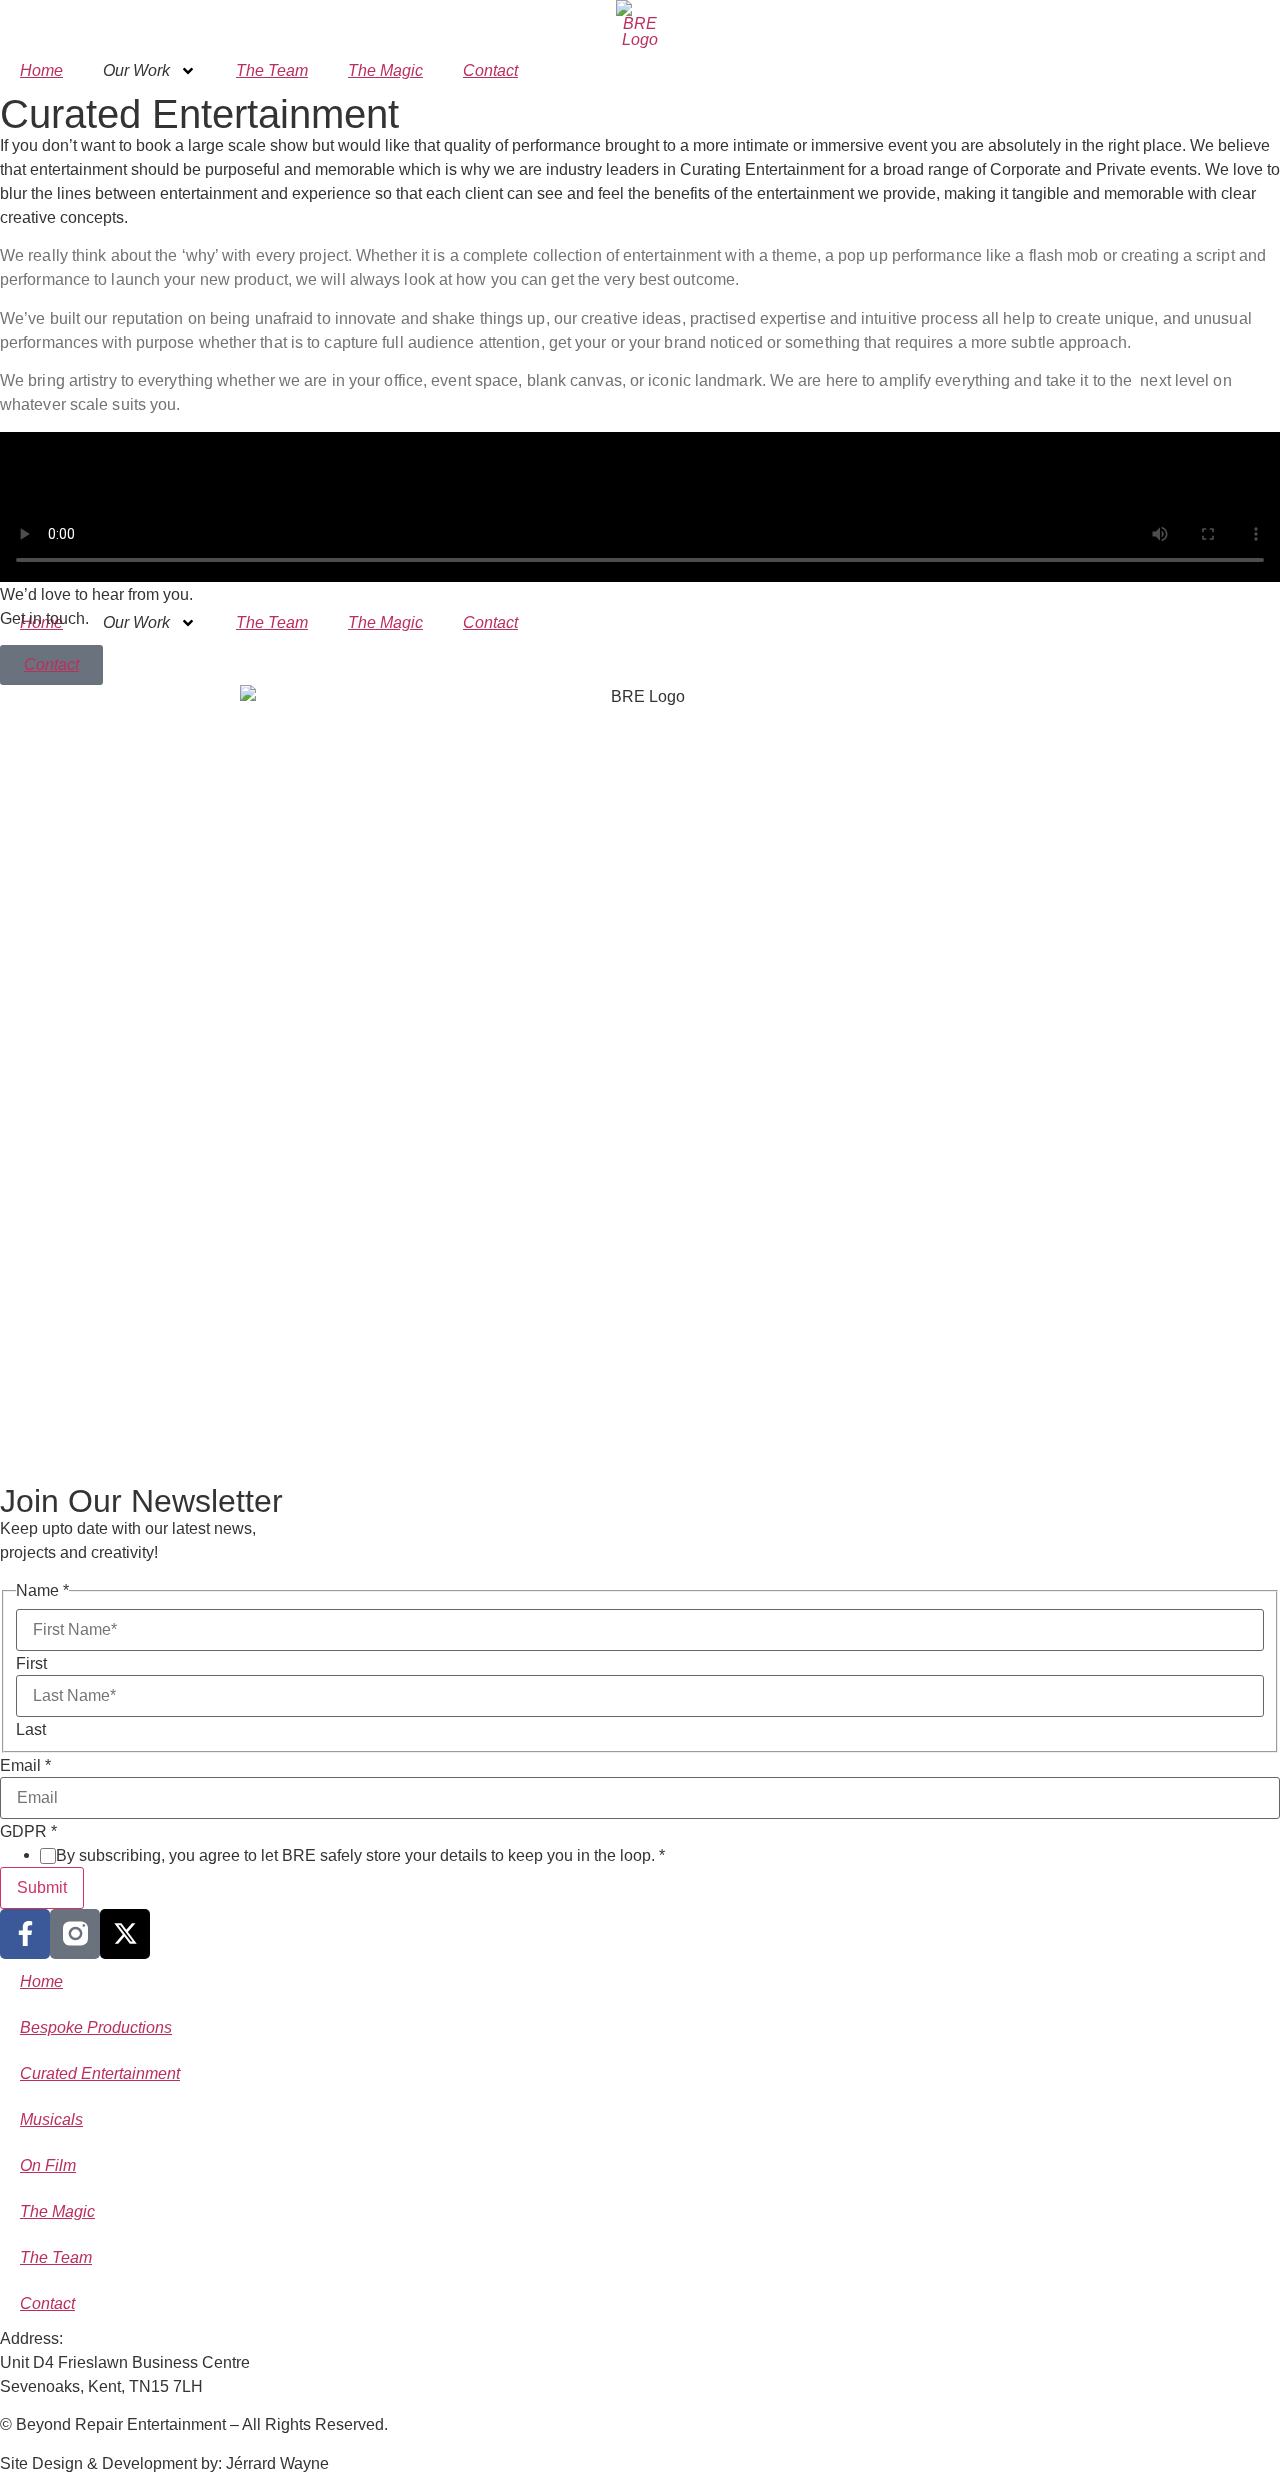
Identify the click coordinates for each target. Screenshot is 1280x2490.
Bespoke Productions (96, 2027)
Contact (490, 70)
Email (25, 1766)
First (31, 1664)
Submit (42, 1887)
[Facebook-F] (25, 1934)
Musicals (51, 2119)
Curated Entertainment (100, 2073)
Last (31, 1730)
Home (41, 70)
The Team (272, 70)
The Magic (385, 70)
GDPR (28, 1832)
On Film (48, 2165)
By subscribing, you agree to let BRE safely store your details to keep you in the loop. (360, 1856)
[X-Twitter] (125, 1934)
